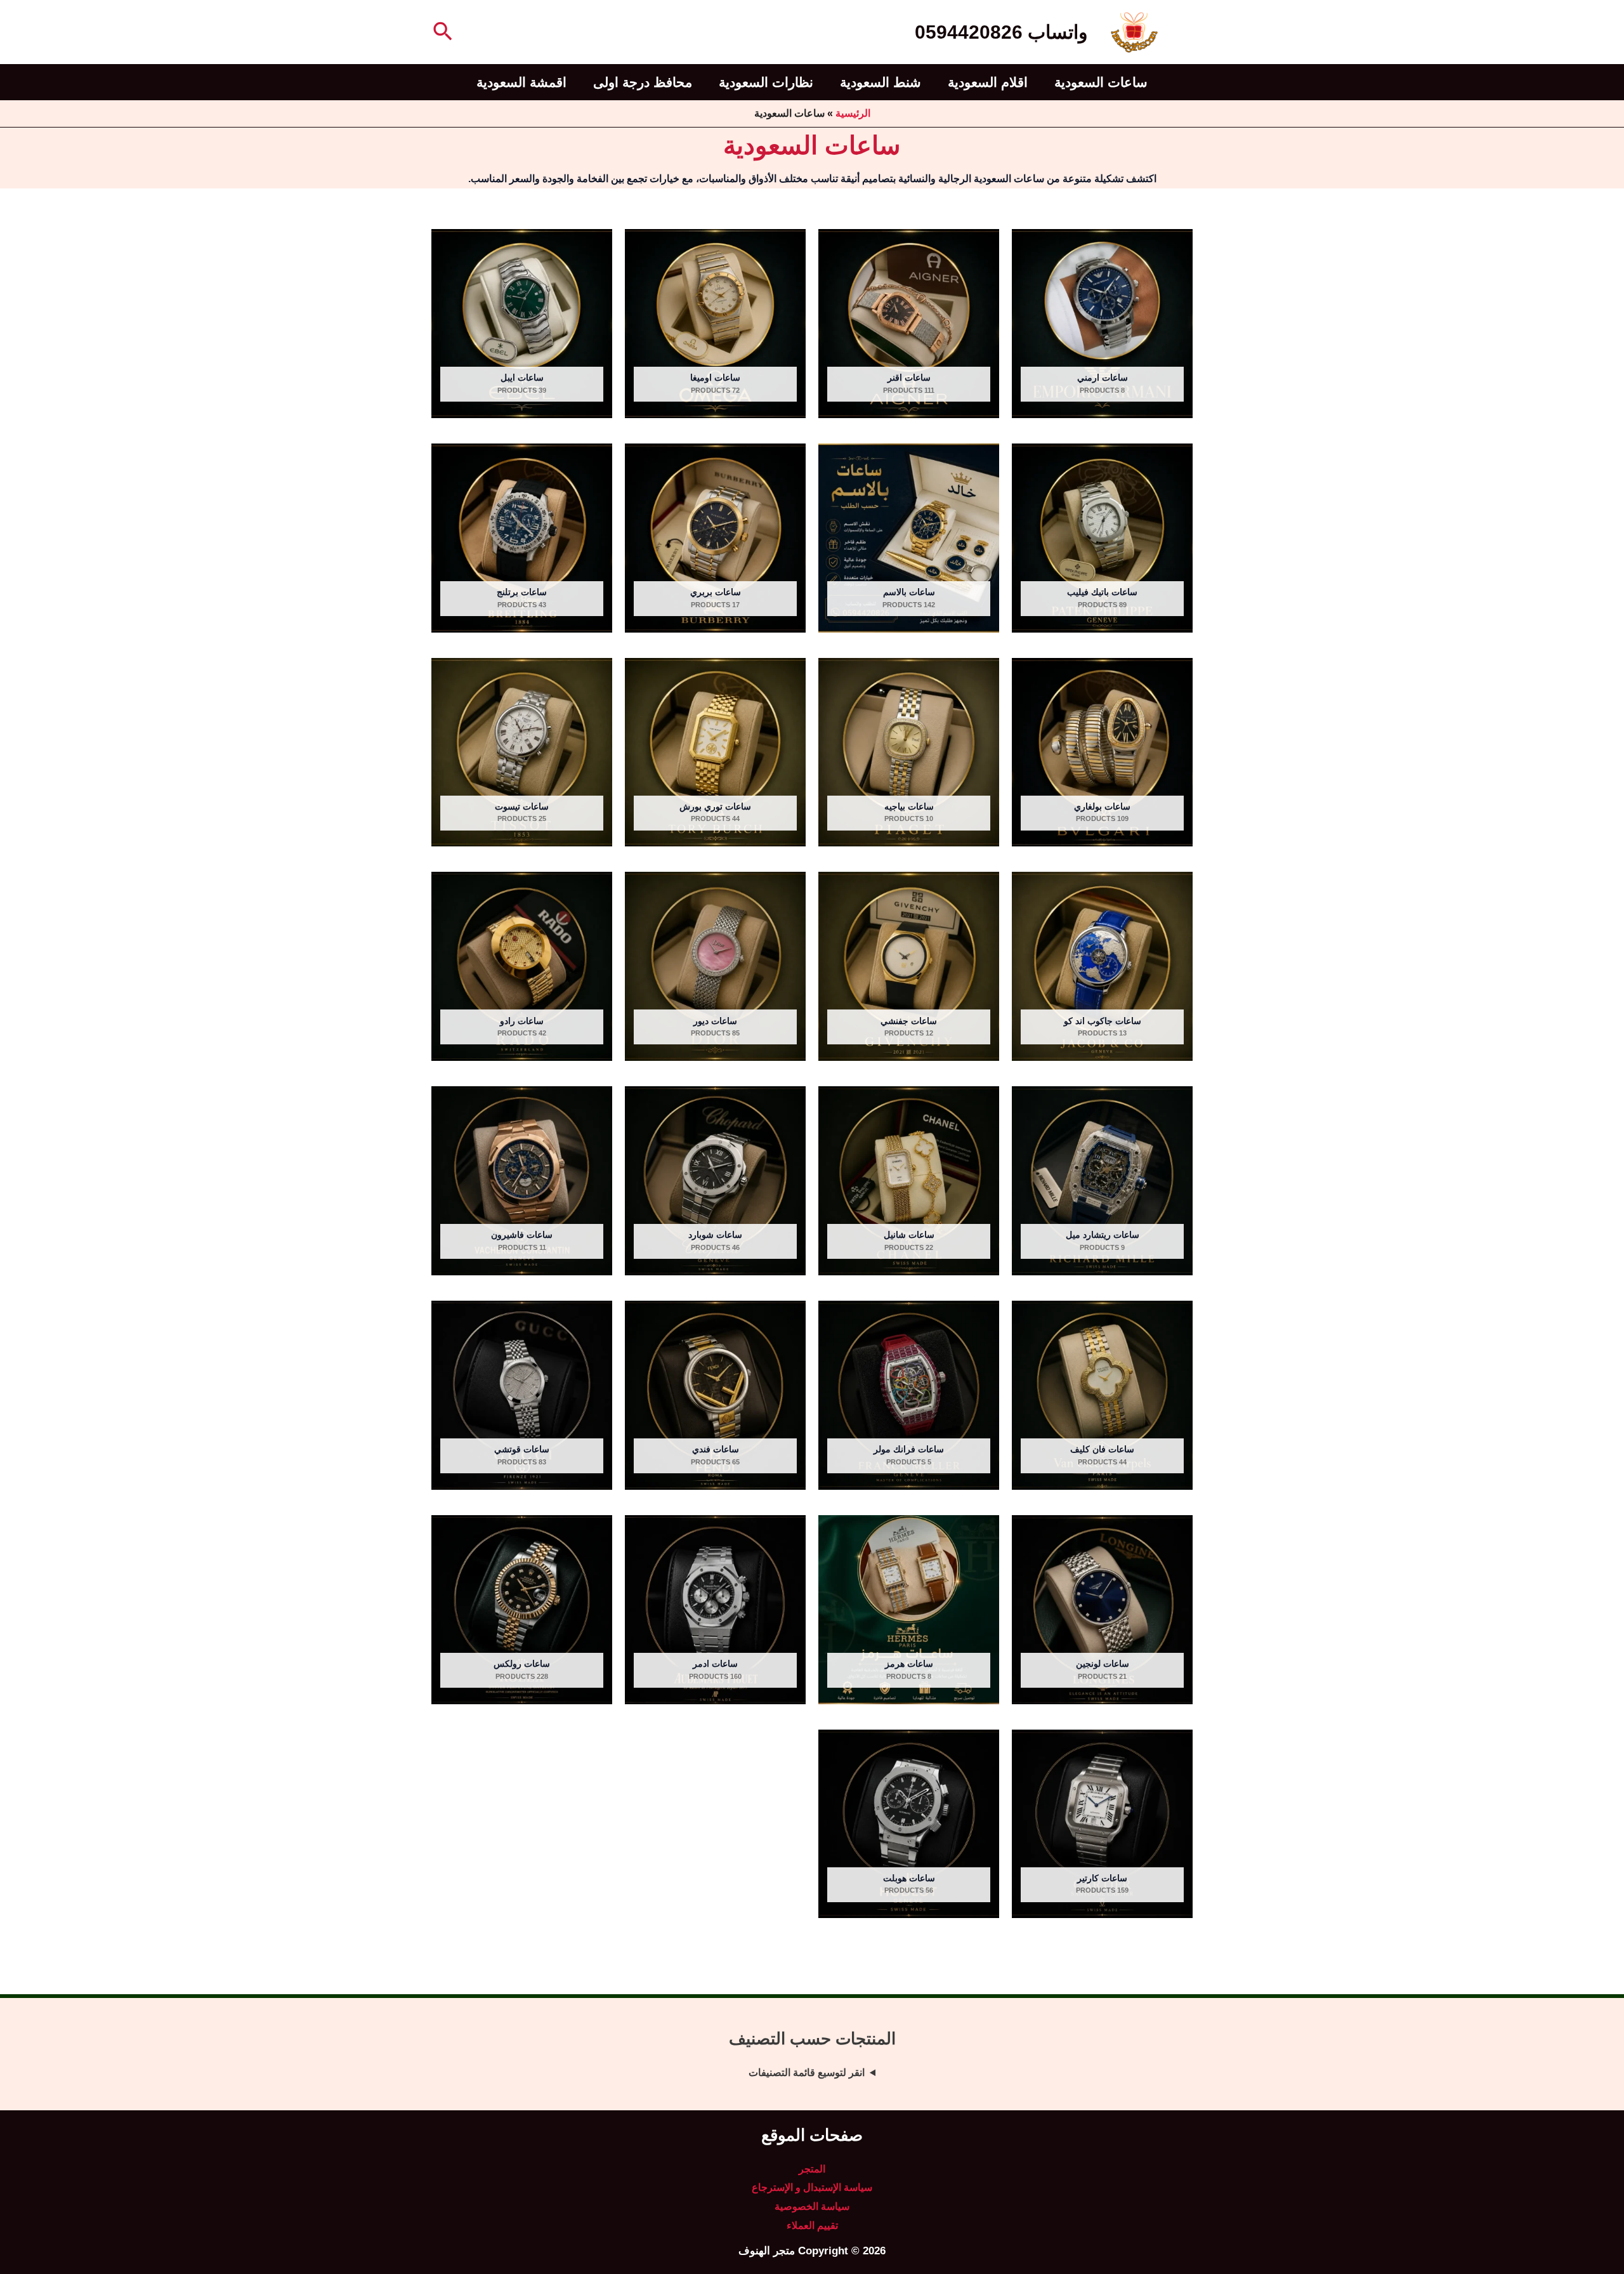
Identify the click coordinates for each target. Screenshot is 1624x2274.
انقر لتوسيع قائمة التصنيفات (807, 2073)
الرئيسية (853, 113)
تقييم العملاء (812, 2225)
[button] (442, 32)
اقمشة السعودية (521, 82)
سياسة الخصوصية (812, 2206)
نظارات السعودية (766, 82)
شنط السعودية (881, 82)
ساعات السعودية (1101, 82)
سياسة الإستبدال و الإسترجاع (812, 2187)
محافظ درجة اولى (643, 82)
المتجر (812, 2169)
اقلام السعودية (988, 82)
